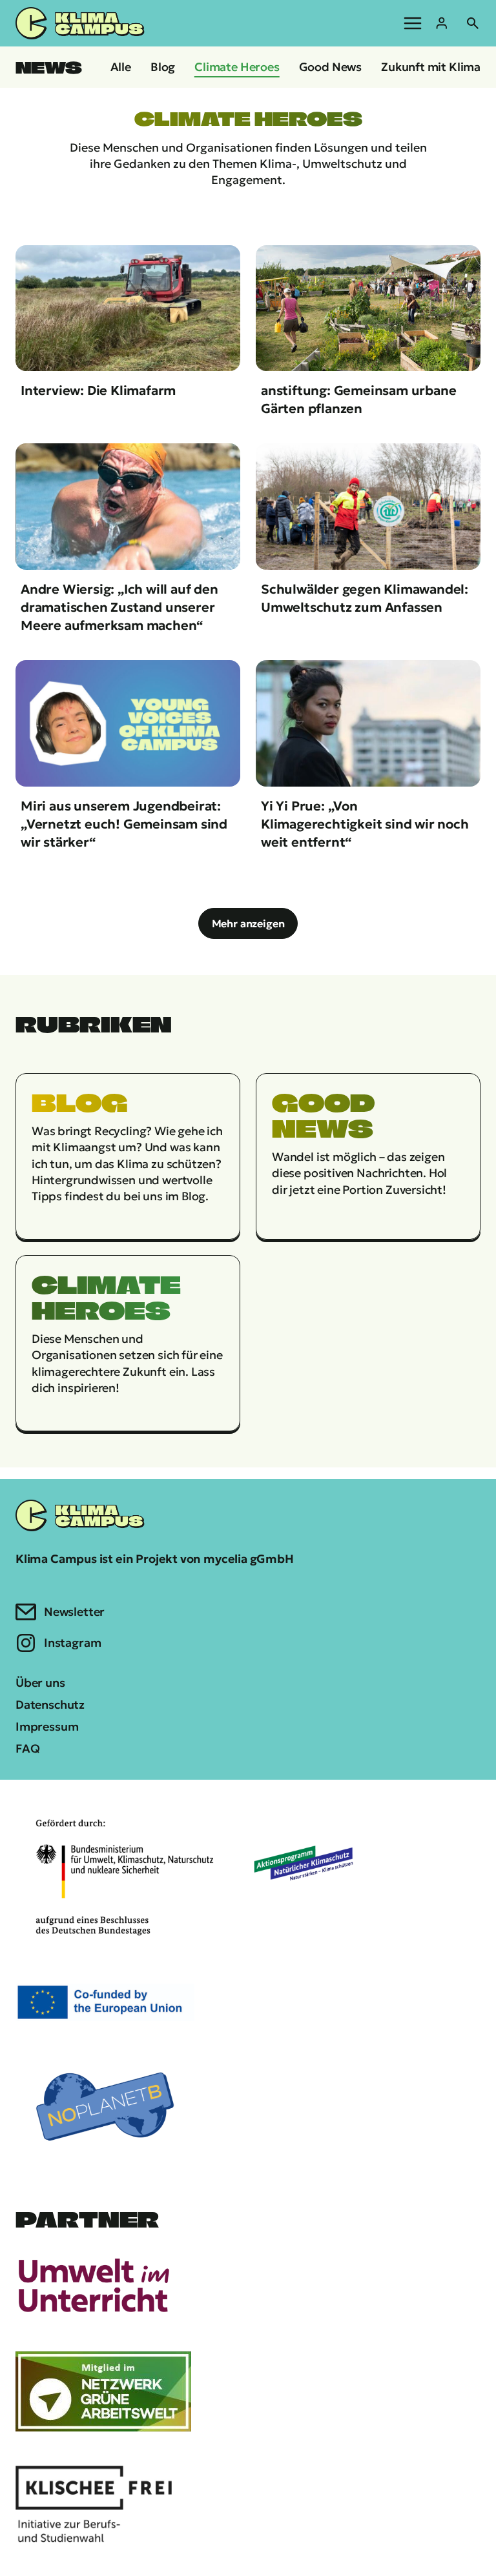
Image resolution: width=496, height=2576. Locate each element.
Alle (121, 67)
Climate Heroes (237, 67)
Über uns (40, 1683)
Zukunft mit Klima (431, 67)
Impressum (47, 1726)
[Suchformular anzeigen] (473, 23)
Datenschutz (50, 1705)
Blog (163, 67)
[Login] (442, 23)
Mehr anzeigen (248, 923)
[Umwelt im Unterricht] (94, 2284)
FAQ (27, 1748)
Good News (330, 67)
